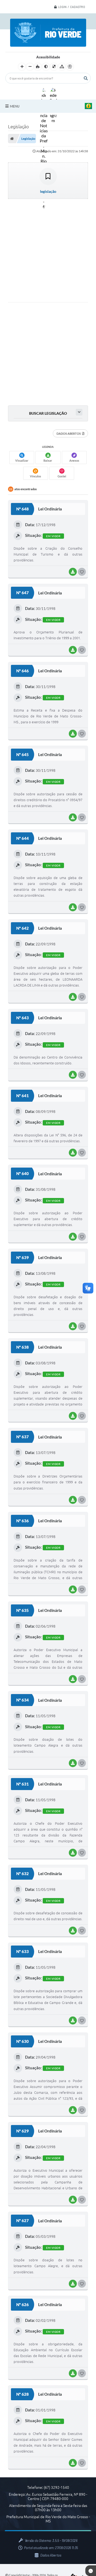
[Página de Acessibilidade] (70, 67)
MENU (15, 106)
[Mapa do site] (62, 67)
